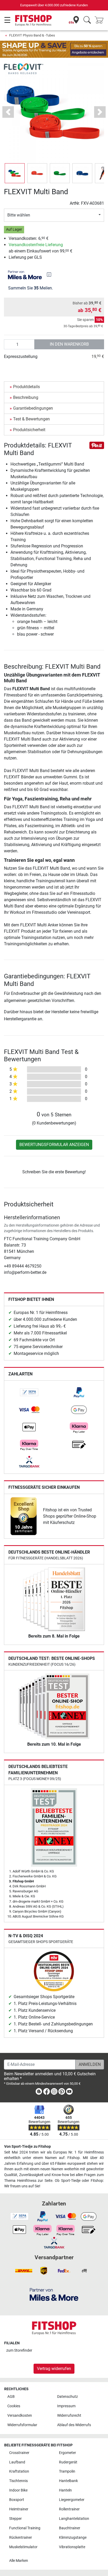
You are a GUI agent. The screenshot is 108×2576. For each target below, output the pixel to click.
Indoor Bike (18, 2490)
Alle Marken (19, 2561)
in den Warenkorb (69, 344)
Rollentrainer (69, 2509)
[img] (49, 275)
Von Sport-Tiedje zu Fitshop (28, 2147)
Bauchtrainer (70, 2528)
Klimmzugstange (73, 2538)
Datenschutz (67, 2397)
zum (19, 2350)
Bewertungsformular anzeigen (54, 1145)
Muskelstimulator (23, 2547)
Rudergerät (68, 2462)
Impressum (66, 2406)
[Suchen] (87, 20)
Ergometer (67, 2453)
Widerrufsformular (22, 2425)
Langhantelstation (74, 2519)
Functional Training (25, 2528)
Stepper (15, 2519)
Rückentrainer (21, 2538)
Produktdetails (26, 387)
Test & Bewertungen (31, 419)
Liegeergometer (72, 2500)
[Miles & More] (54, 2294)
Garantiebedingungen (33, 408)
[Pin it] (97, 445)
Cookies (14, 2406)
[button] (15, 173)
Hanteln (65, 2490)
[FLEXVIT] (24, 68)
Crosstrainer (19, 2453)
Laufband (17, 2462)
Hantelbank (68, 2481)
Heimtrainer (19, 2509)
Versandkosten (20, 2416)
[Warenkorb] (101, 20)
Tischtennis (18, 2481)
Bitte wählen (19, 215)
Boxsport (17, 2500)
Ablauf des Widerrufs (74, 2425)
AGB (11, 2397)
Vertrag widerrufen (54, 2369)
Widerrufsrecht (69, 2416)
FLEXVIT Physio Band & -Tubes (32, 35)
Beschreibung (26, 397)
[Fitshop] (33, 20)
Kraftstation (19, 2471)
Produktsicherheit (29, 430)
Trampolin (67, 2471)
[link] (29, 1392)
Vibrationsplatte (72, 2547)
